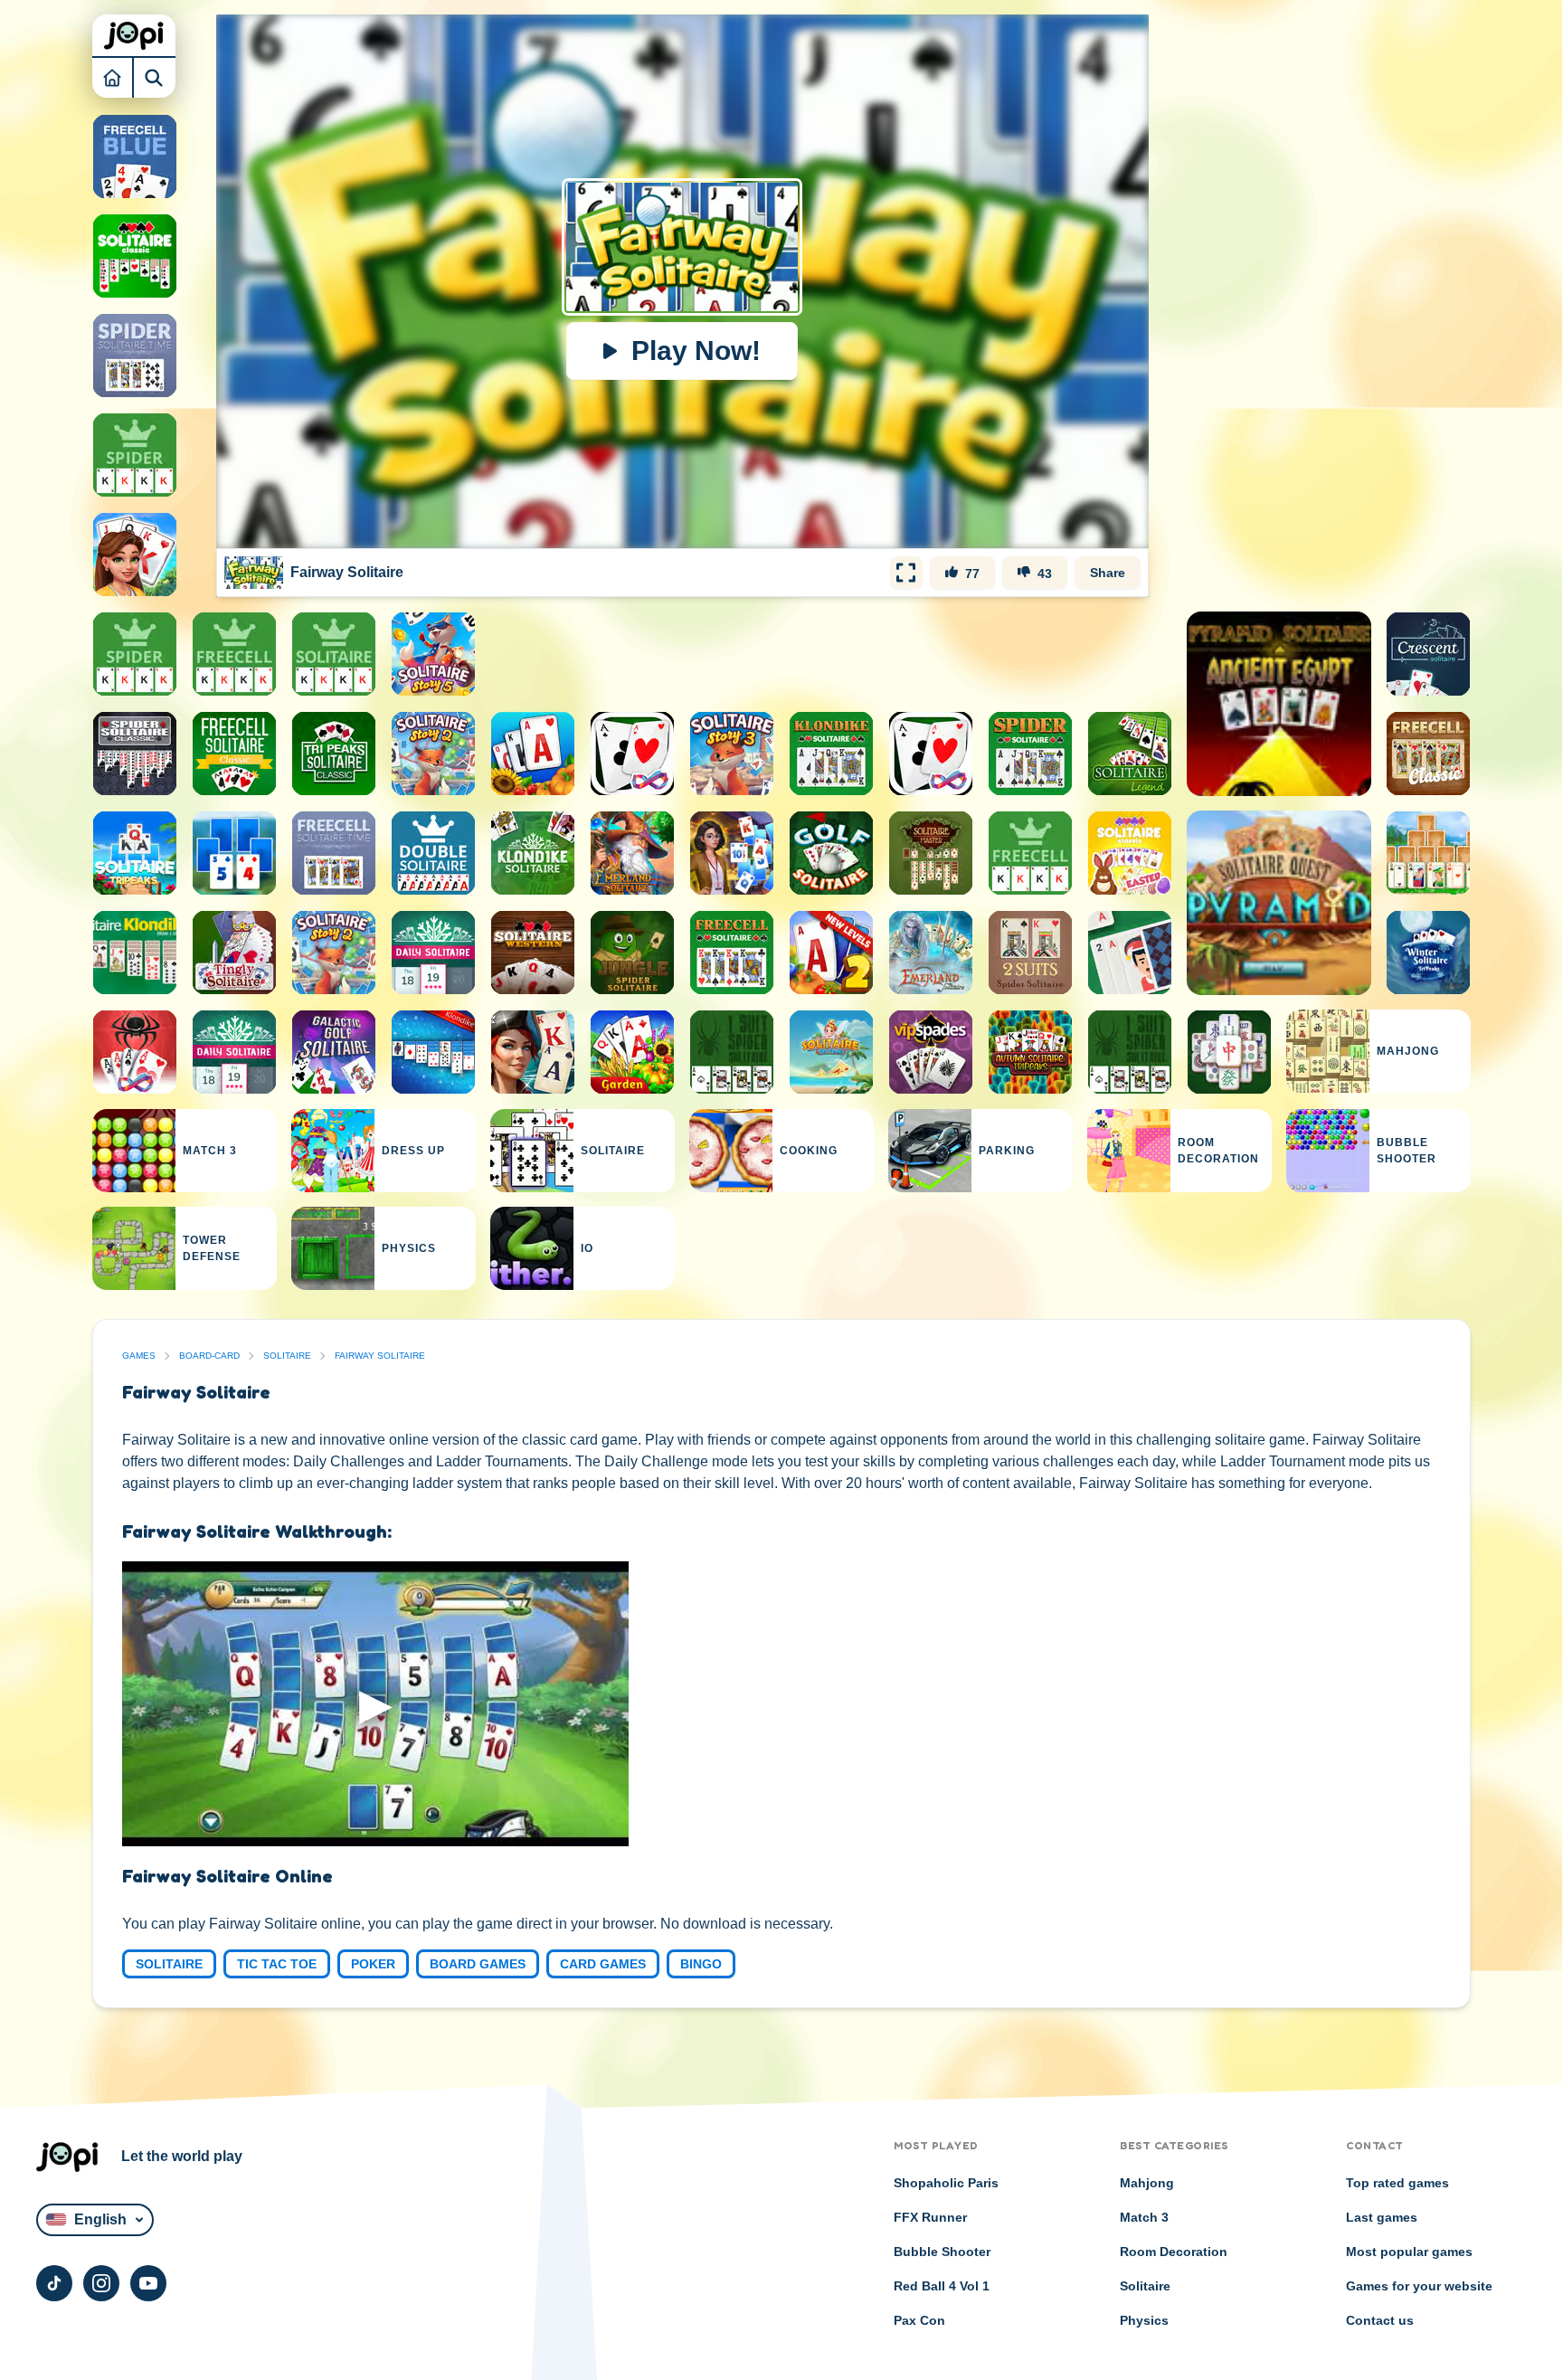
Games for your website (1419, 2286)
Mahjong (1147, 2183)
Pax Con (919, 2320)
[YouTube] (148, 2283)
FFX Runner (930, 2217)
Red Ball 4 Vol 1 (942, 2286)
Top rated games (1397, 2183)
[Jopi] (134, 35)
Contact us (1380, 2320)
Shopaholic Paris (946, 2183)
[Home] (113, 77)
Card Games (603, 1964)
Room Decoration (1174, 2252)
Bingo (701, 1964)
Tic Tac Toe (277, 1964)
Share (1108, 573)
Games (139, 1356)
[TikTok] (54, 2283)
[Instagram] (101, 2283)
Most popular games (1409, 2252)
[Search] (155, 77)
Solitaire (287, 1356)
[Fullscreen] (906, 573)
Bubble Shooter (942, 2252)
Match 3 (1144, 2217)
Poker (373, 1964)
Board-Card (209, 1356)
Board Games (478, 1964)
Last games (1382, 2217)
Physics (1144, 2320)
